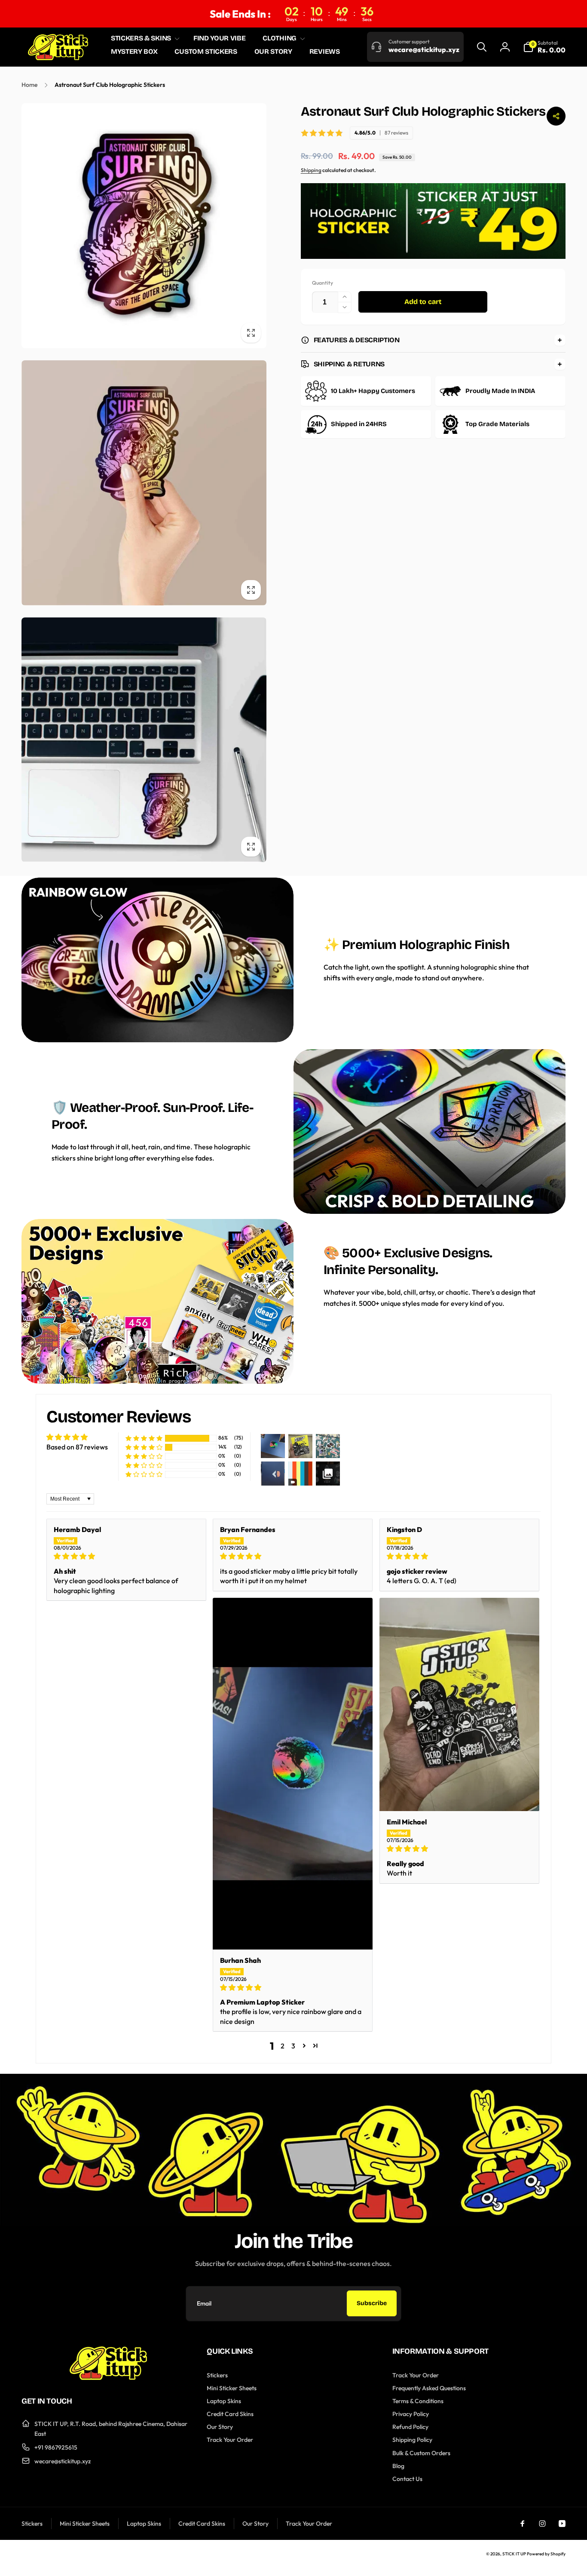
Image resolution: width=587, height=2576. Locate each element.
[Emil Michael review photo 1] (459, 1704)
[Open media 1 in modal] (144, 226)
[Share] (556, 116)
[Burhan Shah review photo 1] (293, 1774)
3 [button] (293, 2046)
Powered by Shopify (546, 2554)
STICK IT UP (514, 2554)
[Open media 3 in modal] (144, 740)
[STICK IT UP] (108, 2377)
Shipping (311, 170)
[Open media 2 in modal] (144, 483)
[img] (126, 1556)
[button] (144, 38)
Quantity (323, 283)
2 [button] (283, 2046)
